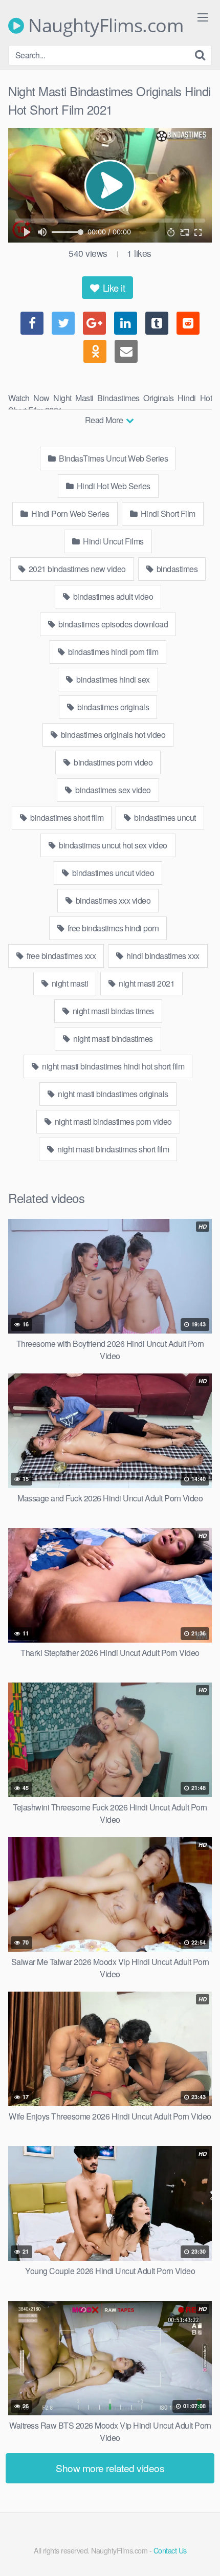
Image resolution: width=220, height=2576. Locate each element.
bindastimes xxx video (112, 900)
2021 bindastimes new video (76, 569)
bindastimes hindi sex (112, 679)
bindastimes (176, 569)
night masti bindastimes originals (112, 1094)
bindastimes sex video (112, 790)
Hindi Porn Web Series (70, 514)
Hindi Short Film (167, 514)
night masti (69, 983)
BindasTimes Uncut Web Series (113, 458)
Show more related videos (110, 2468)
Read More (105, 420)
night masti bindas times (112, 1011)
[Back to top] (202, 2553)
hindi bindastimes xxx (162, 956)
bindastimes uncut (164, 817)
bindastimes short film (66, 817)
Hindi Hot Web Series (113, 486)
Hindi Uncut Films (113, 541)
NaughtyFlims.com (104, 26)
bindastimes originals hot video (112, 735)
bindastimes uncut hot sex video (112, 845)
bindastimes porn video (113, 762)
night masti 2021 (146, 983)
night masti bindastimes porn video (112, 1121)
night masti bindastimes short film (113, 1149)
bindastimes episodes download (112, 624)
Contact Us (170, 2550)
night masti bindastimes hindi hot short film (113, 1066)
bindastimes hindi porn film (112, 652)
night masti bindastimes (112, 1039)
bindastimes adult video (112, 596)
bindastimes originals (112, 707)
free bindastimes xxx (61, 956)
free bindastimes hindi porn (112, 928)
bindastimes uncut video (112, 873)
